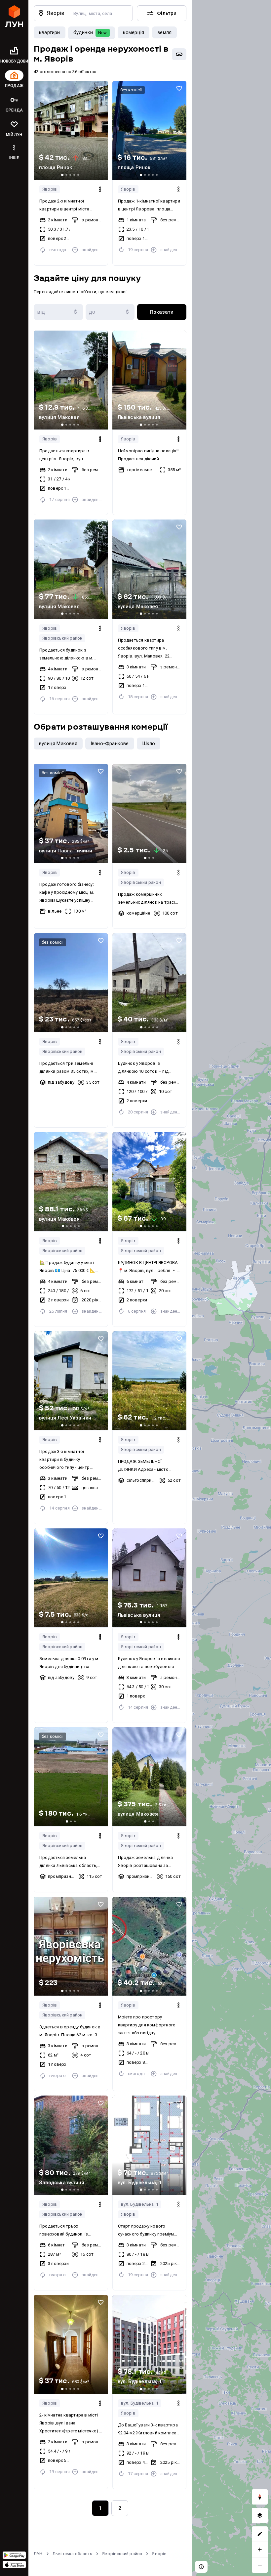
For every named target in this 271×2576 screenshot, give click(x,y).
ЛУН (38, 2554)
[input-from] (58, 312)
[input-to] (110, 312)
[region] (231, 1288)
